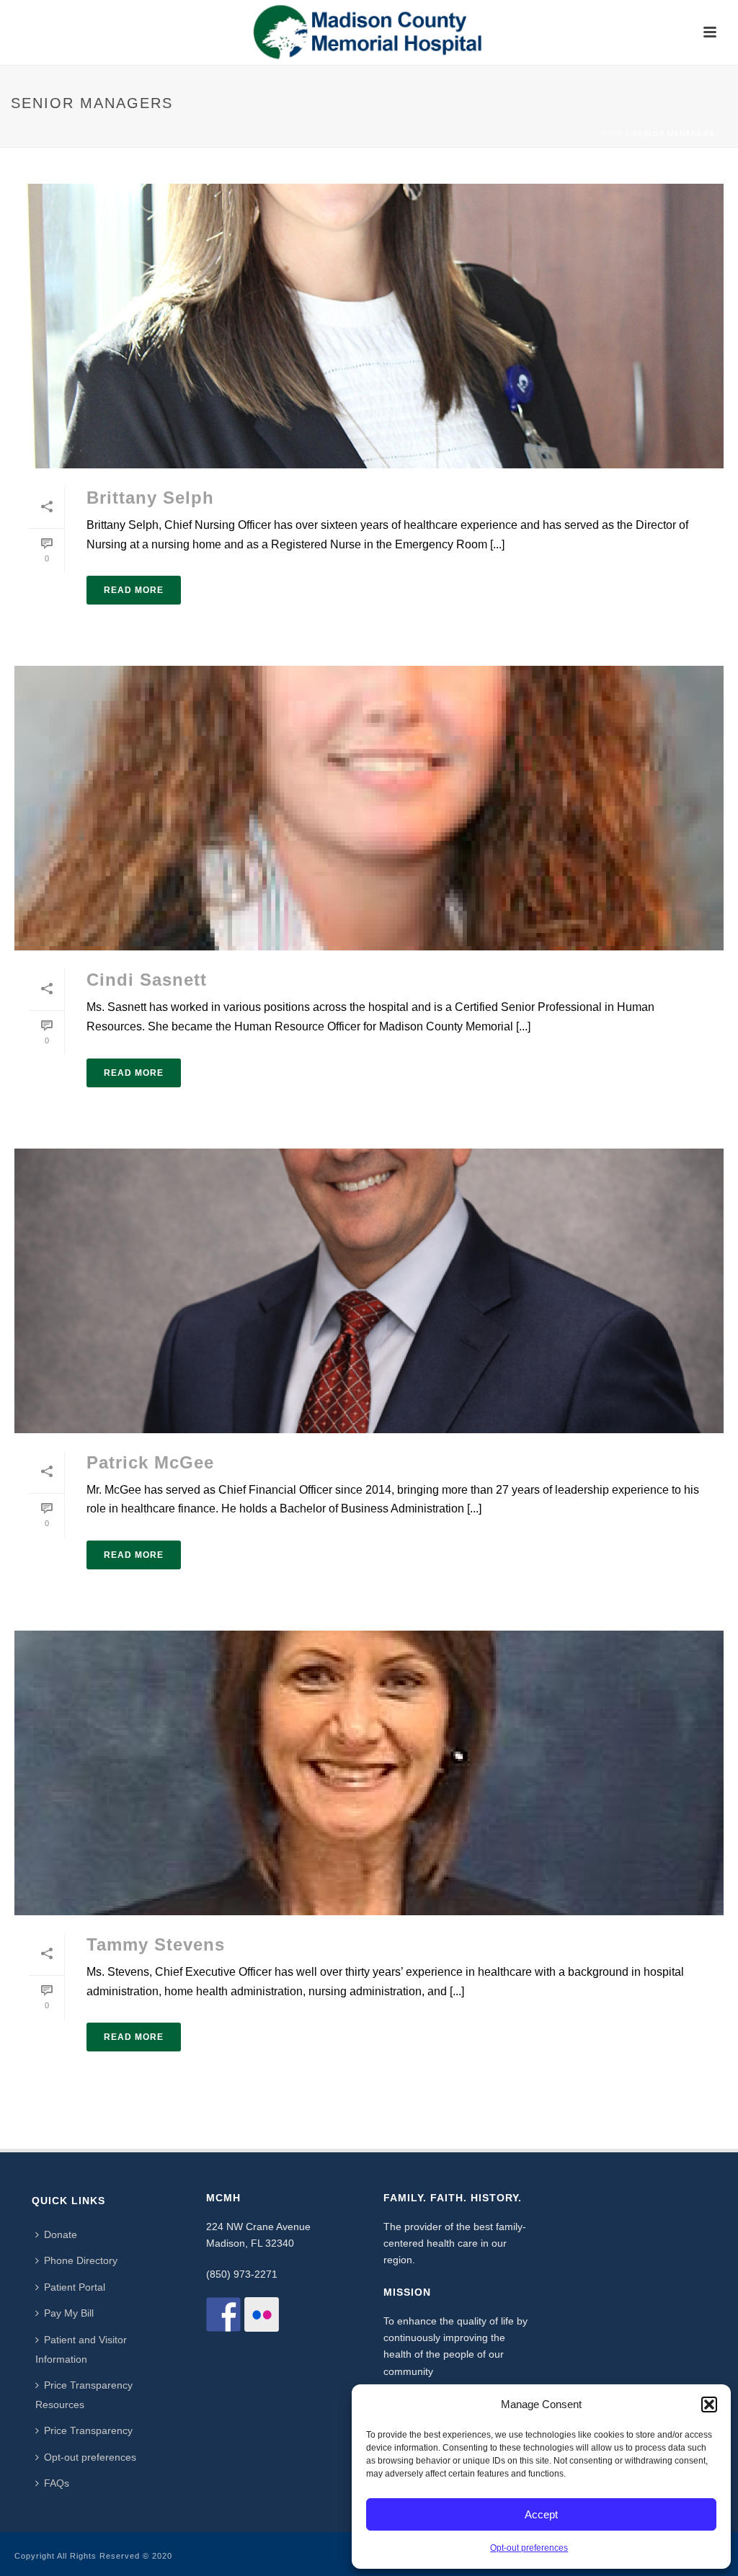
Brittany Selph (150, 498)
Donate (61, 2234)
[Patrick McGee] (369, 1291)
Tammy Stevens (156, 1944)
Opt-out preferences (529, 2548)
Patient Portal (75, 2287)
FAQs (57, 2483)
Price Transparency (88, 2430)
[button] (709, 2405)
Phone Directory (81, 2260)
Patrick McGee (150, 1462)
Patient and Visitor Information (81, 2349)
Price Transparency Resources (84, 2395)
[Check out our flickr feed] (262, 2314)
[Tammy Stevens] (369, 1773)
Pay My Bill (69, 2313)
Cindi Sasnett (147, 980)
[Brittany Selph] (369, 326)
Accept (541, 2514)
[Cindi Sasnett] (369, 808)
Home (611, 134)
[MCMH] (369, 32)
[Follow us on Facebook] (223, 2314)
